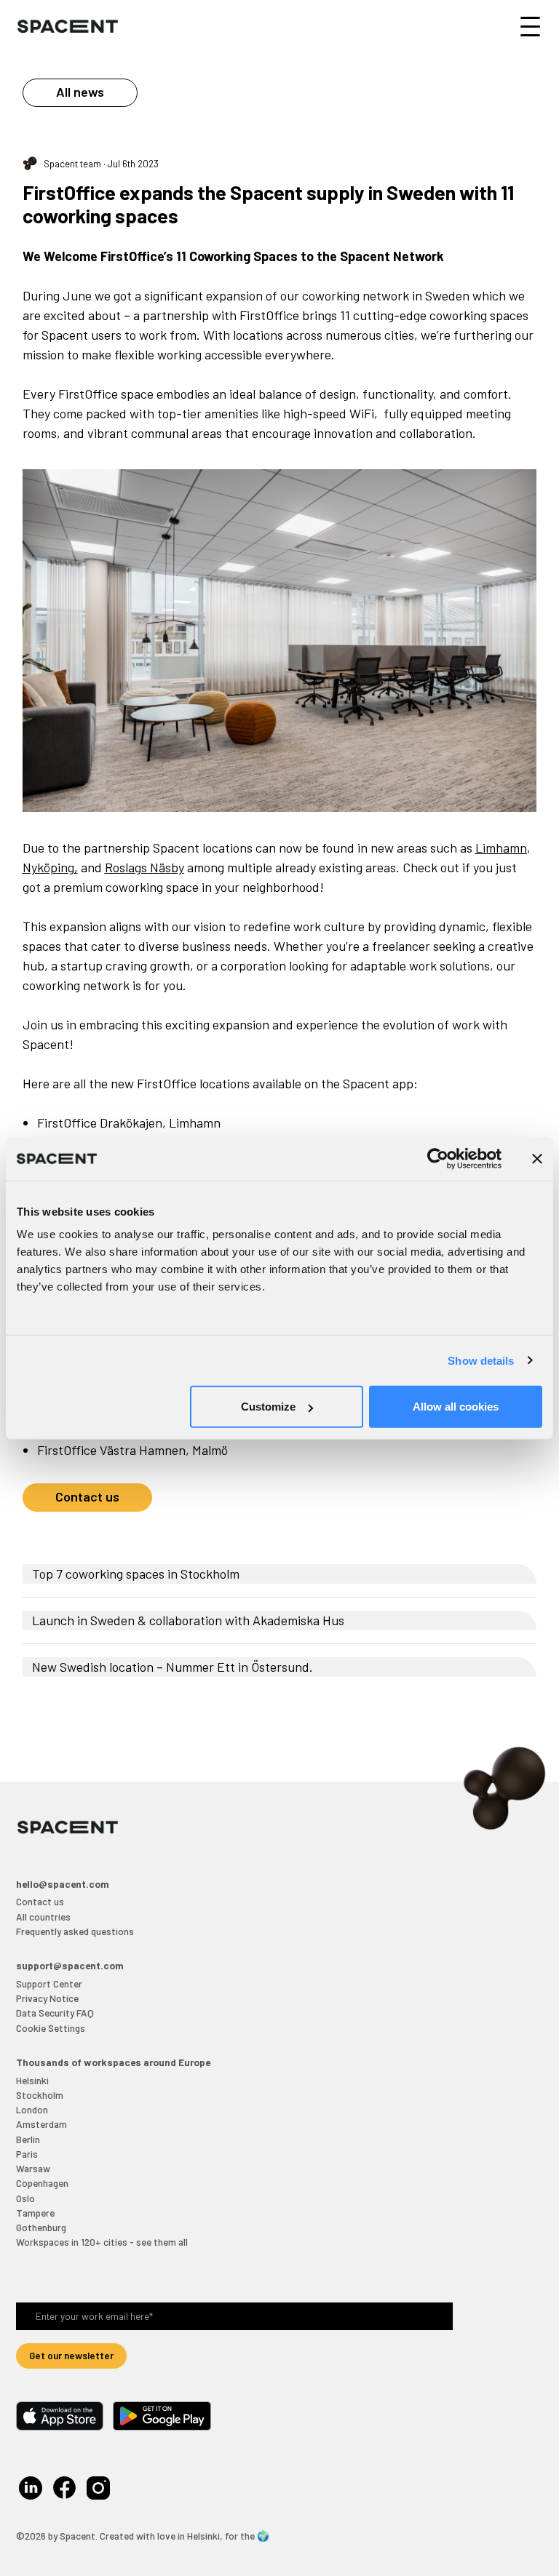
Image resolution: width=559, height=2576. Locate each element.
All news (80, 92)
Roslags (126, 867)
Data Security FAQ (55, 2013)
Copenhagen (42, 2183)
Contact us (87, 1496)
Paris (27, 2154)
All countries (43, 1917)
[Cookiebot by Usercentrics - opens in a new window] (438, 1158)
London (32, 2109)
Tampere (35, 2213)
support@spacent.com (70, 1965)
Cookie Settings (51, 2028)
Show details (481, 1360)
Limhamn (501, 848)
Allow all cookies (456, 1407)
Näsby (166, 867)
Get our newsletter (71, 2355)
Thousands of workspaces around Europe (113, 2062)
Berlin (28, 2139)
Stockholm (40, 2095)
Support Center (49, 1983)
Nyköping (48, 867)
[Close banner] (537, 1158)
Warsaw (33, 2168)
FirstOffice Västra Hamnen (111, 1450)
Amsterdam (41, 2124)
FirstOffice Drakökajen (100, 1122)
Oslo (25, 2198)
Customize (268, 1407)
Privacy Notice (47, 1998)
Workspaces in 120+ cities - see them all (102, 2242)
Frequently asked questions (75, 1931)
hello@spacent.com (63, 1884)
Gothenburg (41, 2227)
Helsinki (32, 2080)
